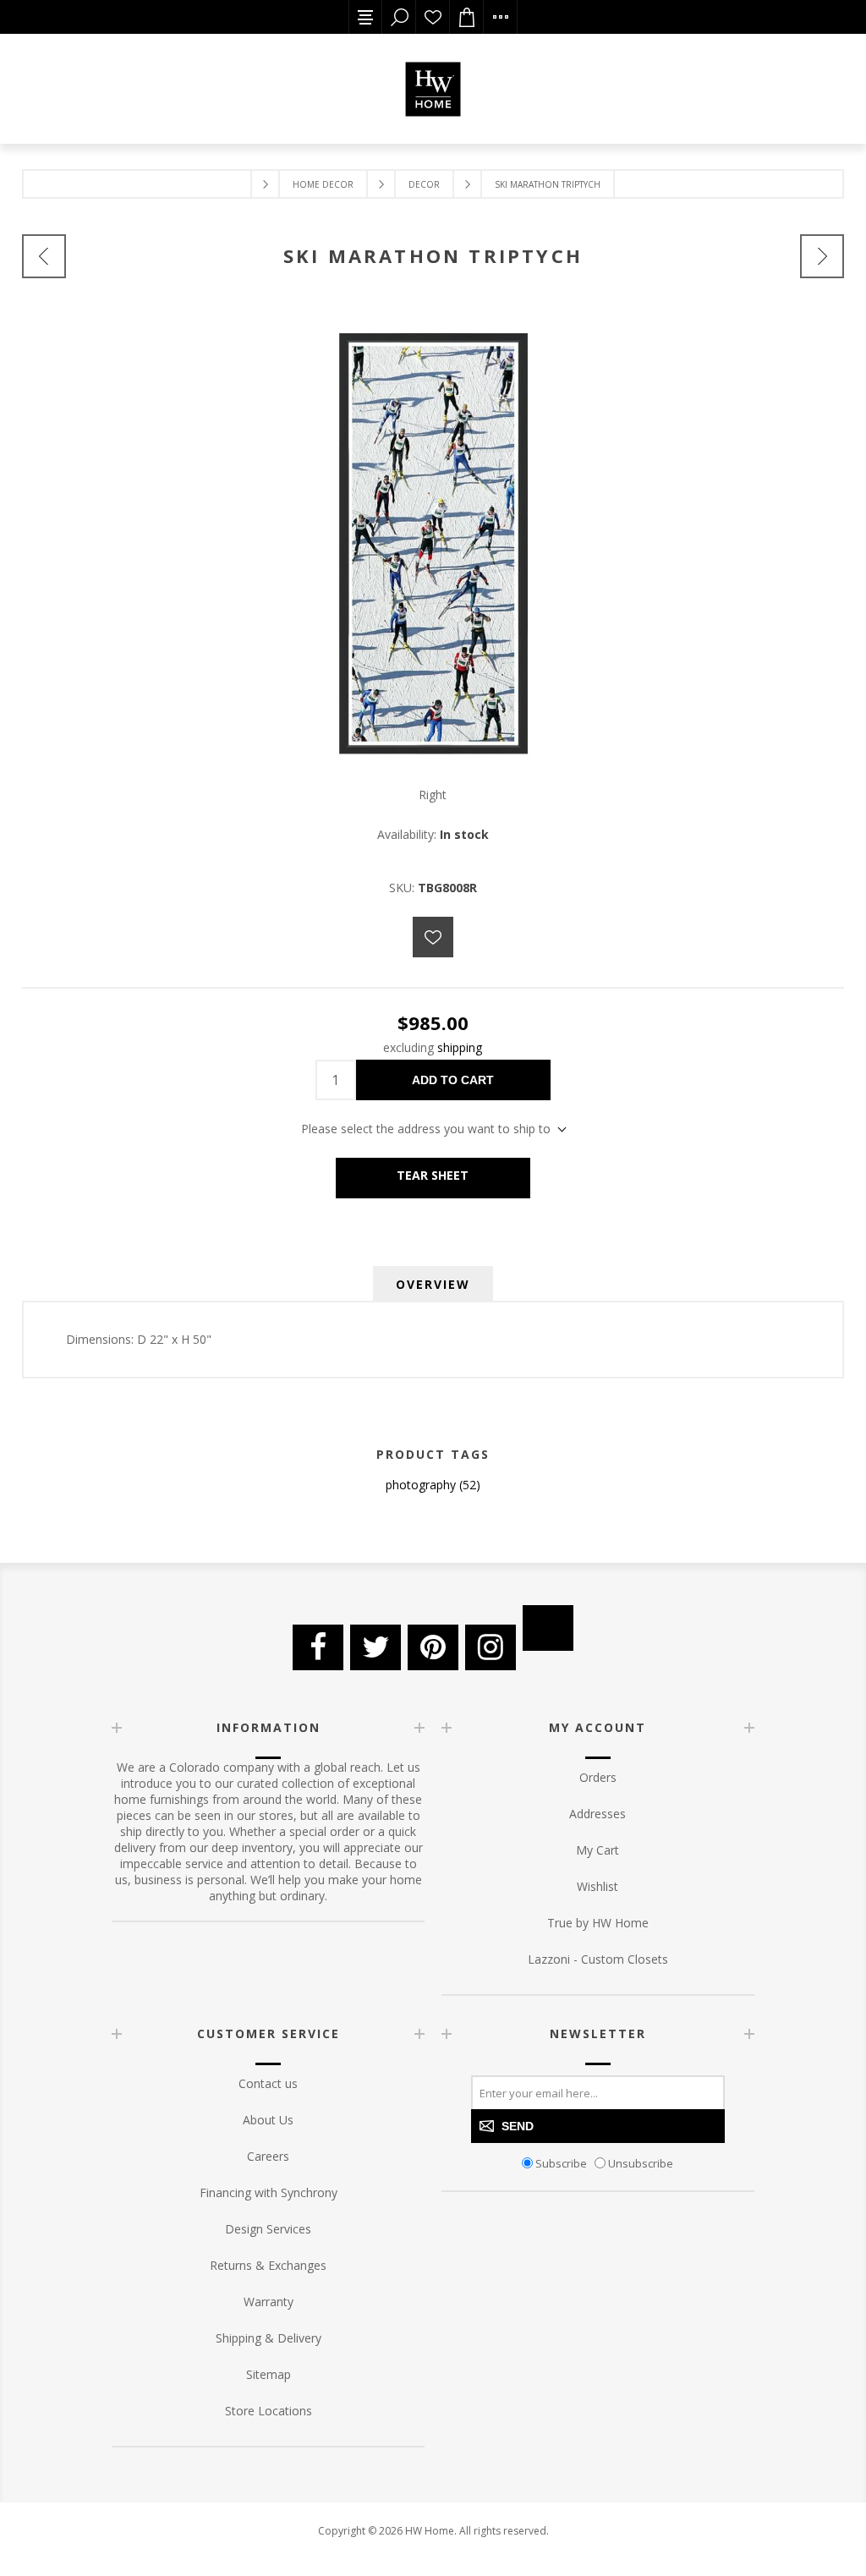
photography (421, 1485)
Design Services (268, 2229)
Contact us (268, 2083)
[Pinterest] (433, 1647)
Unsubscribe (641, 2162)
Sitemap (269, 2374)
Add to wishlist (433, 937)
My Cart (597, 1850)
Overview (433, 1284)
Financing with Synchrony (269, 2192)
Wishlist (433, 17)
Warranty (269, 2302)
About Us (268, 2120)
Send (518, 2126)
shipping (460, 1047)
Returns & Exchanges (268, 2265)
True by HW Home (598, 1923)
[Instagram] (491, 1647)
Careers (268, 2156)
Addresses (597, 1814)
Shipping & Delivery (269, 2338)
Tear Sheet (433, 1175)
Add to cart (453, 1080)
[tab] (433, 1284)
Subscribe (561, 2162)
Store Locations (269, 2411)
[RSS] (548, 1628)
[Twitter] (375, 1647)
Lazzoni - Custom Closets (598, 1959)
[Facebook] (318, 1647)
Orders (598, 1777)
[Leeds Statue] (822, 256)
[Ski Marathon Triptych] (44, 256)
